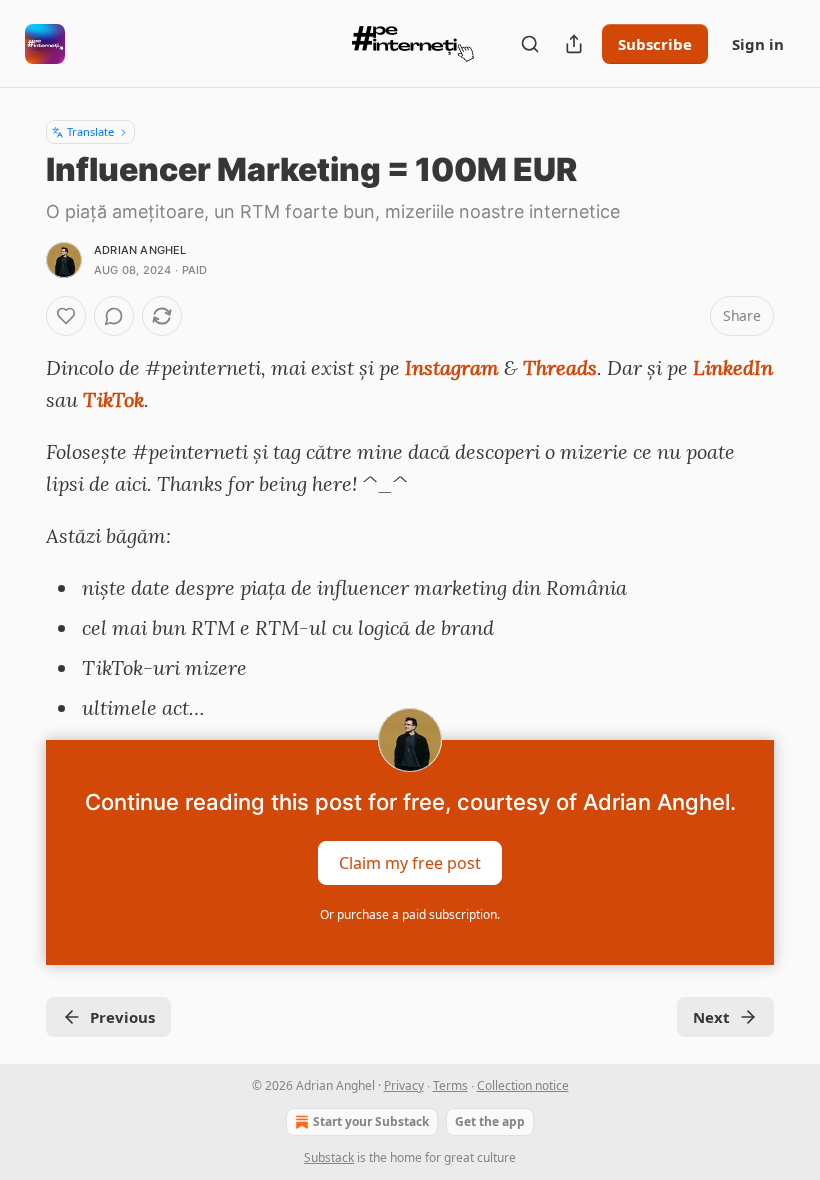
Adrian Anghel (140, 250)
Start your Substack (371, 1121)
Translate (90, 131)
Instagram (452, 367)
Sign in (758, 44)
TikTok (113, 399)
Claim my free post (410, 863)
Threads (560, 367)
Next (711, 1017)
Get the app (490, 1121)
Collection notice (523, 1085)
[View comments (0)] (114, 316)
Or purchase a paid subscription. (410, 914)
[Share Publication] (574, 44)
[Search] (530, 44)
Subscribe (655, 44)
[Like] (66, 316)
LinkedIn (733, 367)
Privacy (404, 1085)
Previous (122, 1017)
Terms (450, 1085)
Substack (329, 1157)
